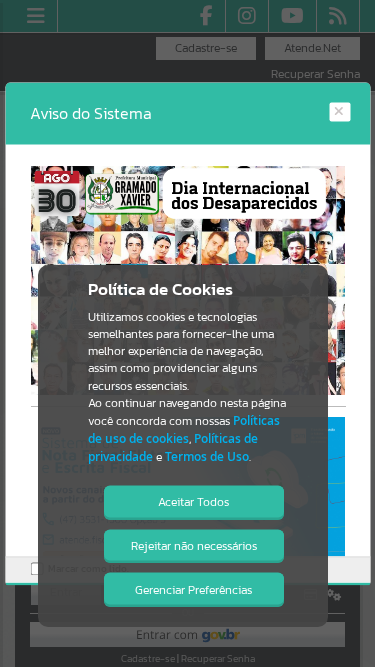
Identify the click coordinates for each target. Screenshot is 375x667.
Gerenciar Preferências (193, 590)
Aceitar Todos (193, 502)
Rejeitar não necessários (194, 546)
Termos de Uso (207, 456)
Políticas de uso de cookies (184, 429)
